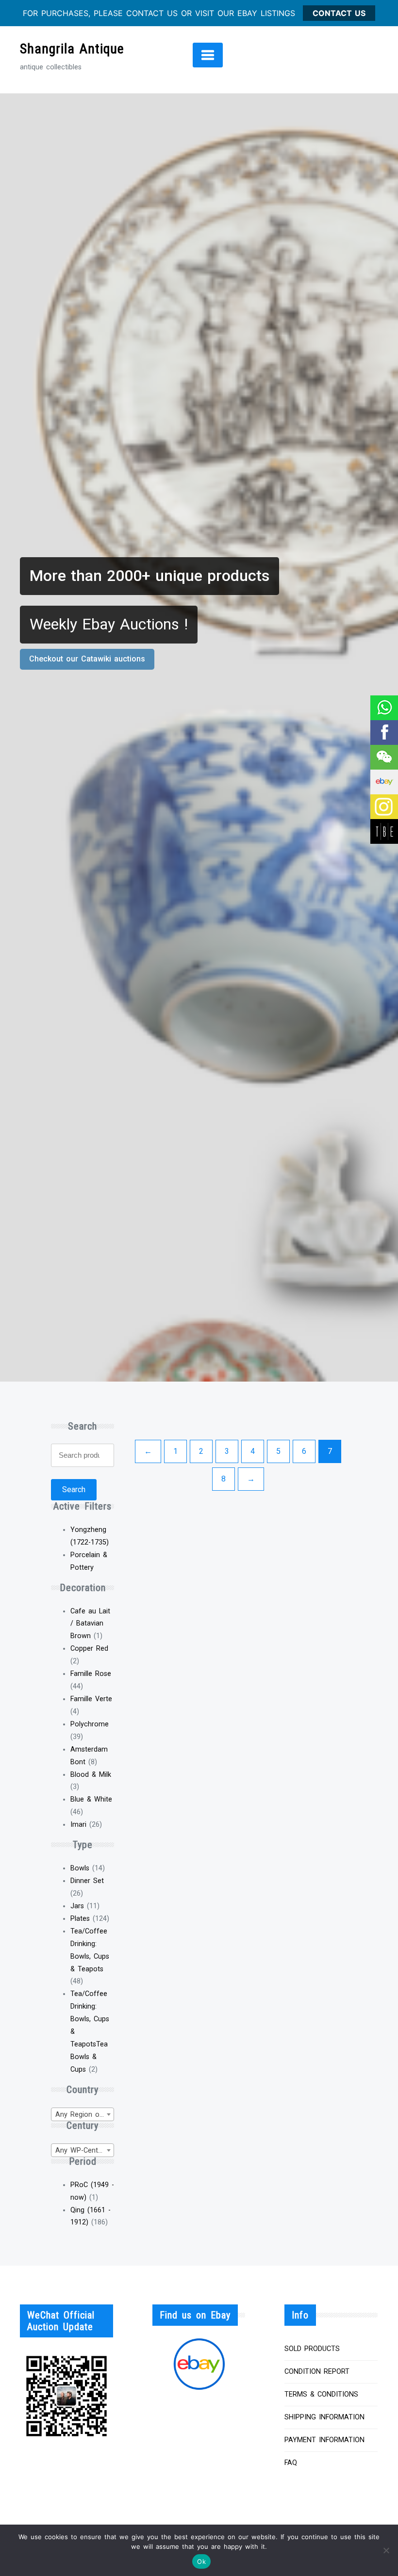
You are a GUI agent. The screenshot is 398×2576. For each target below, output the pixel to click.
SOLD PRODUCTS (312, 2349)
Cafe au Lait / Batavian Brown (90, 1624)
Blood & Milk (91, 1775)
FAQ (291, 2463)
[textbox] (83, 2115)
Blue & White (91, 1799)
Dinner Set (87, 1881)
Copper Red (89, 1649)
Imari (78, 1825)
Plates (80, 1919)
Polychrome (90, 1724)
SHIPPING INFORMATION (324, 2417)
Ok (201, 2561)
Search (74, 1489)
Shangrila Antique (72, 49)
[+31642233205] (384, 708)
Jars (77, 1906)
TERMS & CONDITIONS (321, 2394)
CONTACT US (339, 13)
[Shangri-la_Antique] (384, 757)
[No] (386, 2550)
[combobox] (83, 2114)
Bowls (80, 1868)
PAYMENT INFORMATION (324, 2440)
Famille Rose (91, 1674)
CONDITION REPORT (317, 2372)
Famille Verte (91, 1699)
